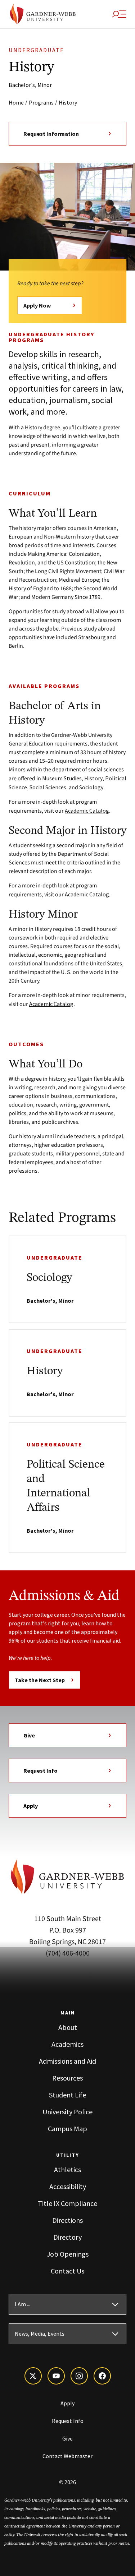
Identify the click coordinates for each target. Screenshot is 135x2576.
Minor (45, 85)
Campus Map (67, 2129)
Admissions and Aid (67, 2061)
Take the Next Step (40, 1680)
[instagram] (79, 2376)
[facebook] (102, 2376)
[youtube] (56, 2376)
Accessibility (68, 2186)
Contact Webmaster (67, 2456)
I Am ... (22, 2304)
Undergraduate (36, 50)
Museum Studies (62, 778)
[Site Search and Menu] (119, 14)
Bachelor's (22, 85)
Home (16, 102)
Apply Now (37, 305)
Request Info (40, 1771)
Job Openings (68, 2254)
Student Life (67, 2095)
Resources (67, 2078)
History (68, 102)
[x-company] (33, 2376)
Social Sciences (48, 787)
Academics (67, 2044)
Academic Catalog (87, 811)
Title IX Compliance (67, 2203)
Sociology (91, 787)
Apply (31, 1806)
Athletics (67, 2169)
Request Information (51, 134)
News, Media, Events (40, 2334)
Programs (41, 102)
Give (29, 1735)
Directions (67, 2220)
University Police (67, 2112)
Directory (67, 2237)
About (68, 2027)
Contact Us (67, 2271)
